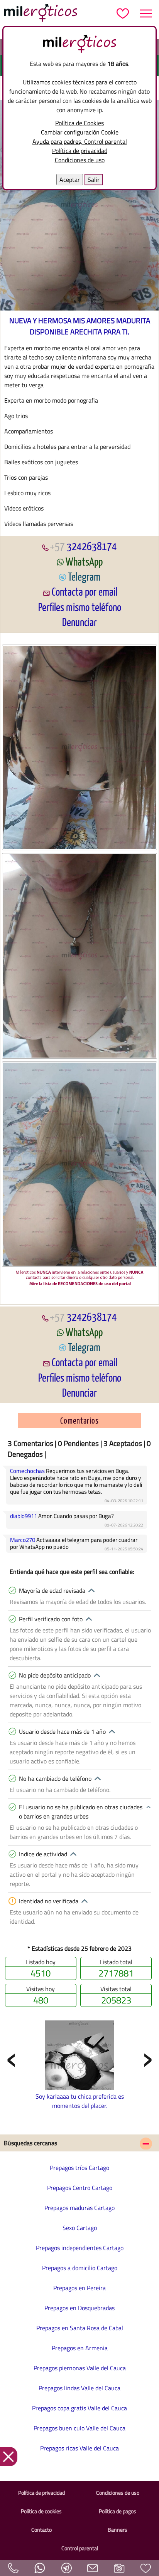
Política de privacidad (80, 151)
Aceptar (70, 180)
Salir (94, 180)
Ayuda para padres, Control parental (80, 141)
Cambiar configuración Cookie (80, 132)
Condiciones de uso (80, 160)
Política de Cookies (79, 123)
